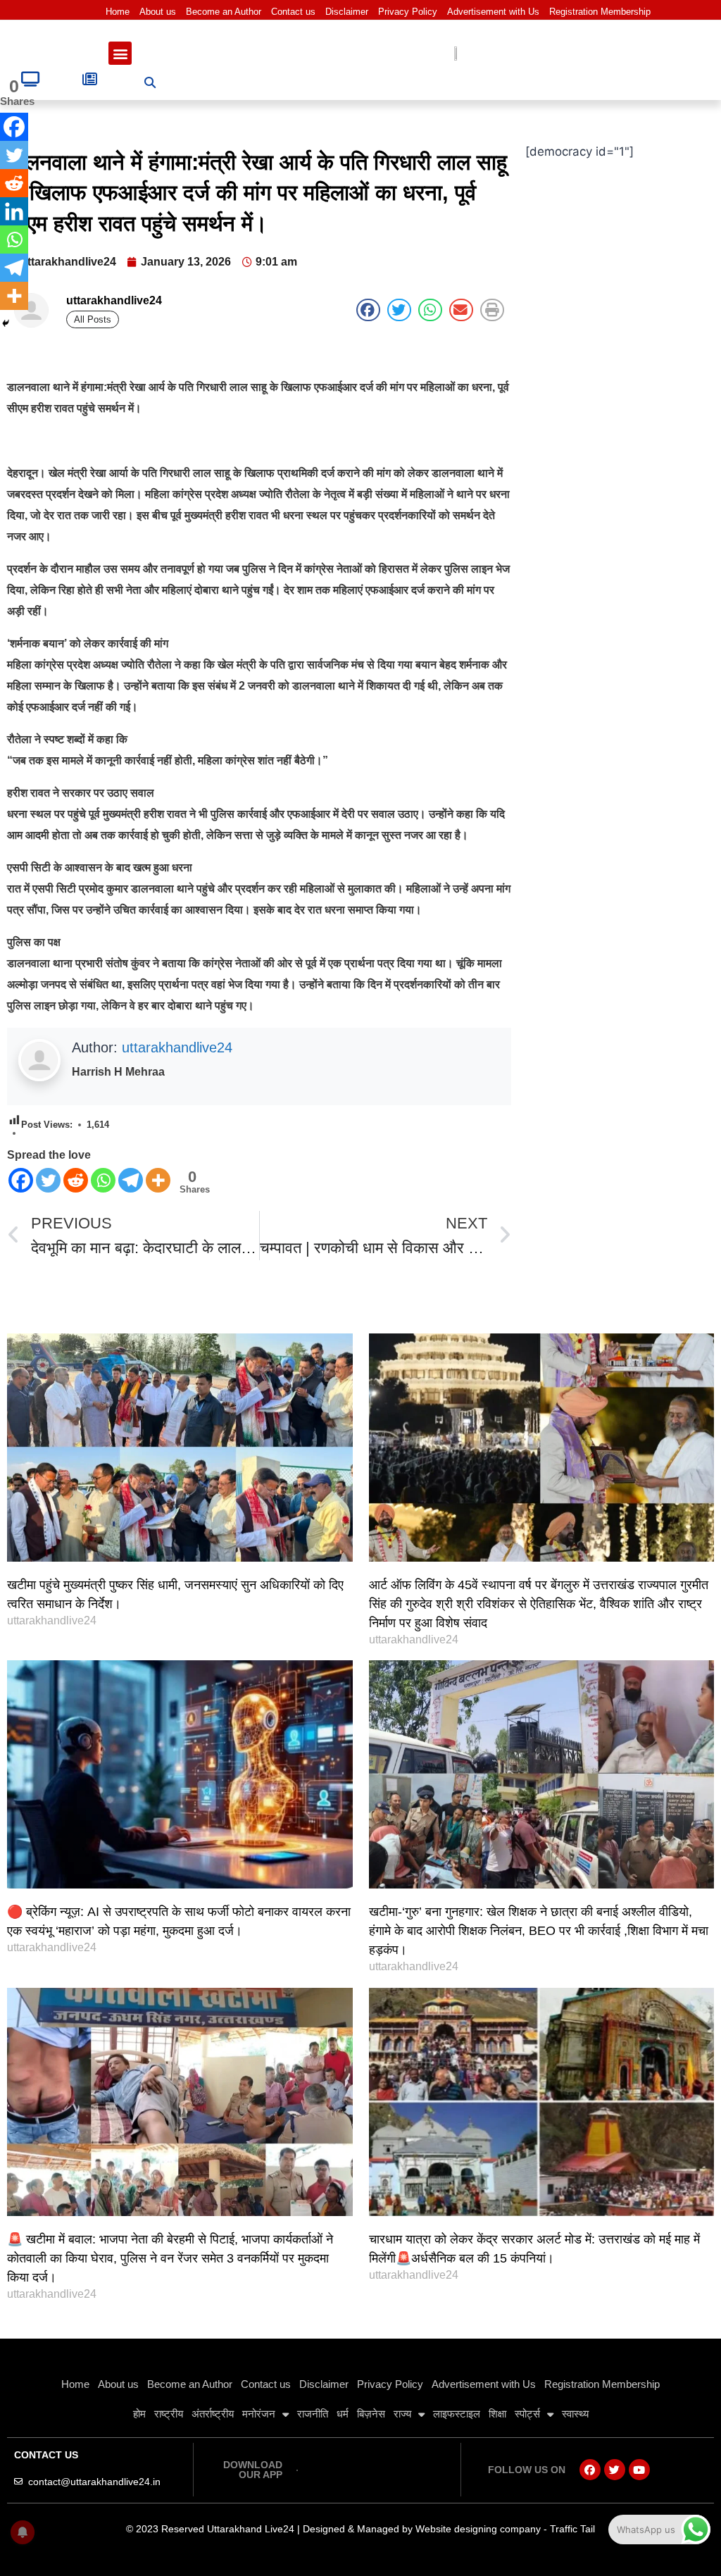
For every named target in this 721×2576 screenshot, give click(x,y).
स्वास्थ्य (575, 2414)
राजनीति (313, 2414)
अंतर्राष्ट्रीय (213, 2414)
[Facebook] (21, 1180)
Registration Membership (600, 12)
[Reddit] (76, 1180)
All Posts (93, 319)
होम (139, 2414)
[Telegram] (131, 1180)
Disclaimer (347, 12)
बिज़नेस (371, 2414)
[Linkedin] (14, 211)
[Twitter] (48, 1180)
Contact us (293, 12)
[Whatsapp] (103, 1180)
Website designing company (478, 2529)
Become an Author (224, 12)
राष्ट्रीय (169, 2414)
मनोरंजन (259, 2414)
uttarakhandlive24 (177, 1047)
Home (118, 12)
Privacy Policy (408, 12)
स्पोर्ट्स (527, 2414)
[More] (158, 1180)
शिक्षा (497, 2414)
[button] (120, 53)
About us (158, 12)
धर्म (343, 2414)
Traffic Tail (572, 2529)
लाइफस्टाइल (457, 2414)
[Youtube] (639, 2470)
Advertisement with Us (493, 12)
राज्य (402, 2414)
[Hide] (6, 323)
